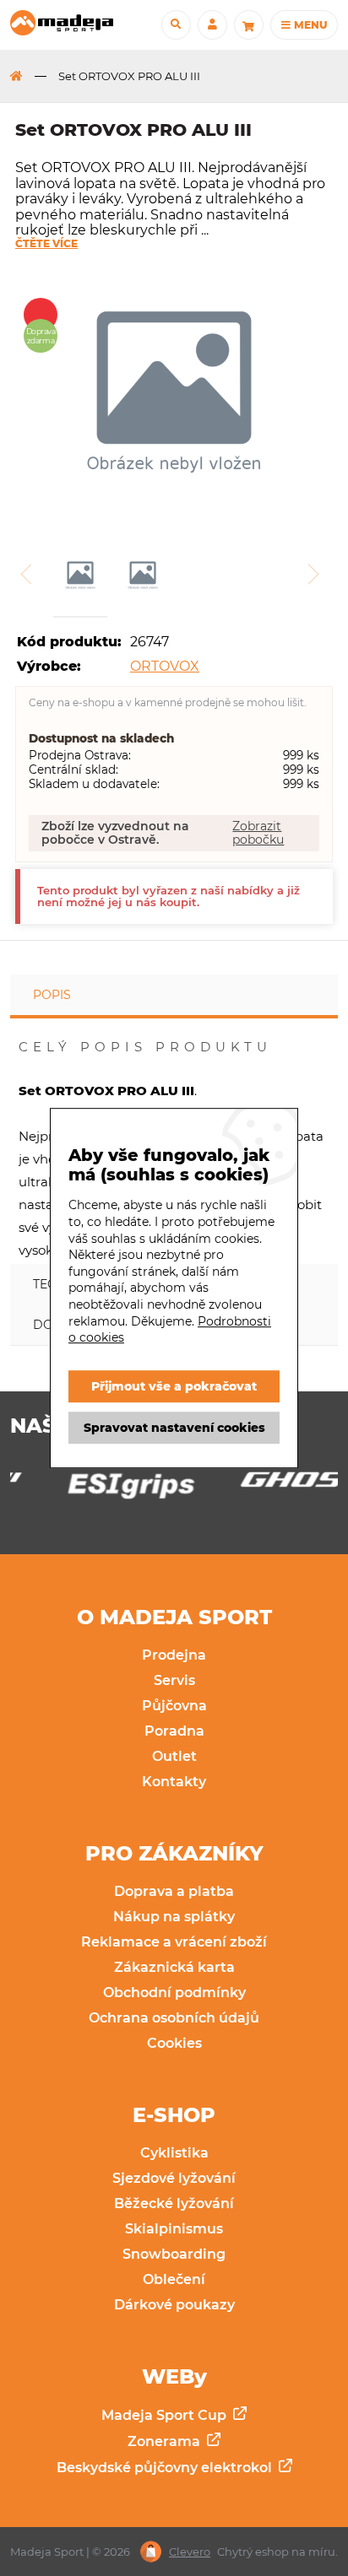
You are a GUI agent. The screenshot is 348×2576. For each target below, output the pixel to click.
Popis (52, 995)
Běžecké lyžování (174, 2203)
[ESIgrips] (88, 1490)
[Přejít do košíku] (249, 25)
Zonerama (166, 2441)
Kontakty (174, 1782)
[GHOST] (260, 1484)
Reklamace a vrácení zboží (174, 1942)
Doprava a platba (174, 1891)
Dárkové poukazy (174, 2305)
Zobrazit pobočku (258, 833)
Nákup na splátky (174, 1917)
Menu (309, 25)
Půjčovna (174, 1706)
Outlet (174, 1756)
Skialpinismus (174, 2229)
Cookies (174, 2043)
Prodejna (174, 1655)
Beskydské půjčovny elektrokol (166, 2468)
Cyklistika (174, 2153)
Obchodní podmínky (174, 1993)
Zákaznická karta (174, 1967)
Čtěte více (46, 244)
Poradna (174, 1731)
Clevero (190, 2552)
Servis (174, 1680)
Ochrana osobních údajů (174, 2018)
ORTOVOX (165, 666)
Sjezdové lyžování (174, 2178)
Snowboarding (174, 2254)
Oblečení (174, 2279)
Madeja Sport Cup (166, 2415)
